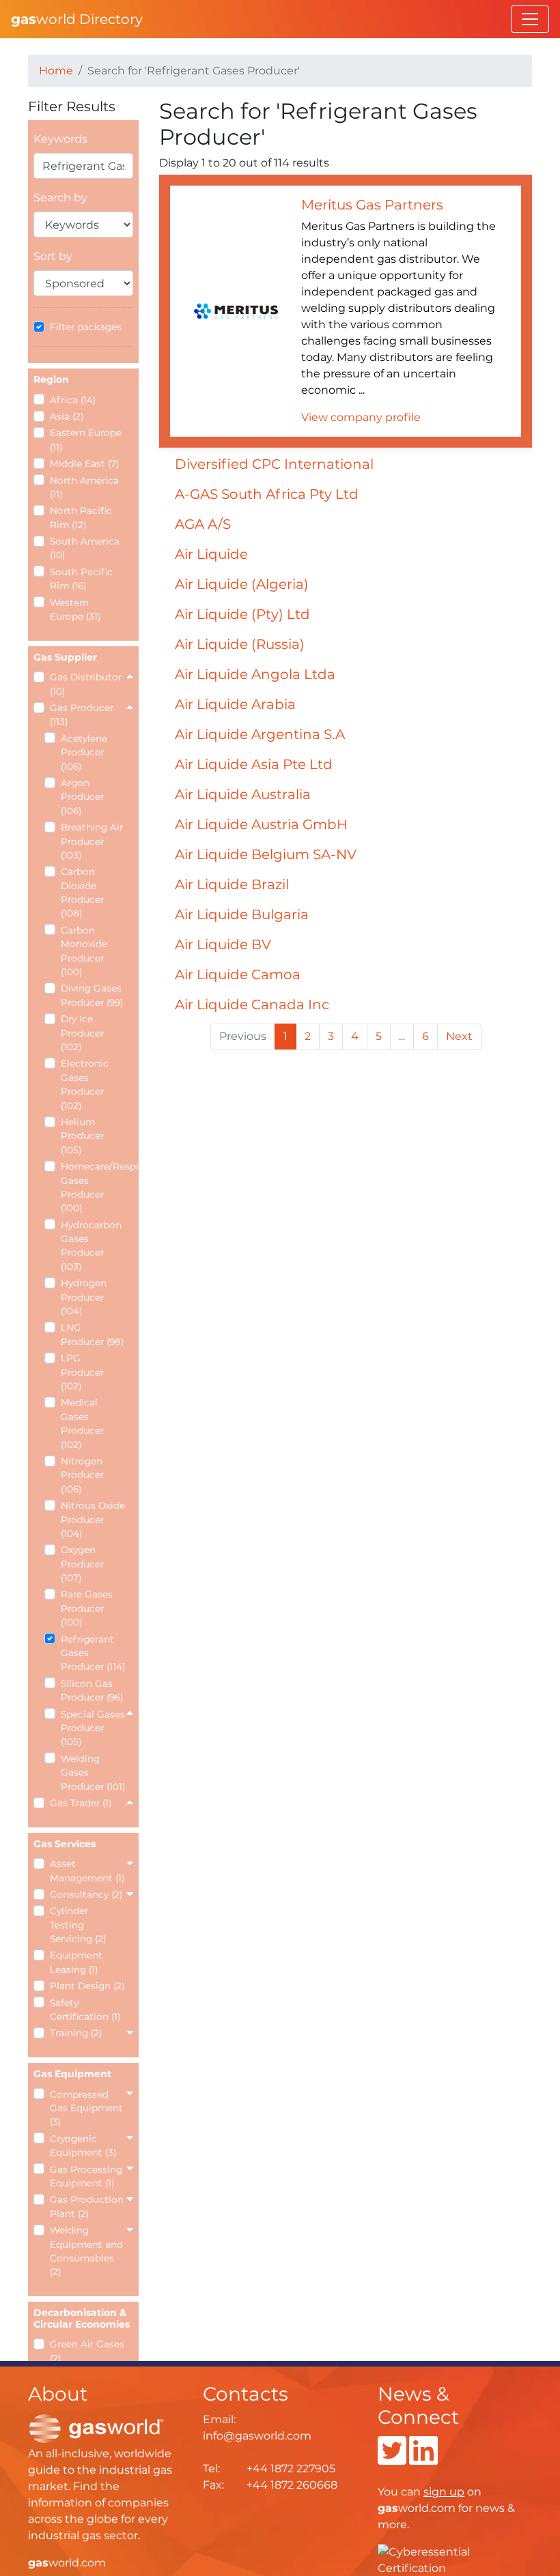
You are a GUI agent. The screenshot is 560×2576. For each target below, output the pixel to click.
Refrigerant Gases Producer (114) (93, 1653)
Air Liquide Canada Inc (252, 1004)
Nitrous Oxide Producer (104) (93, 1519)
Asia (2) (67, 416)
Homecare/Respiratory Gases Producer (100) (93, 1187)
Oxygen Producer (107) (82, 1564)
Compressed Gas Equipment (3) (86, 2108)
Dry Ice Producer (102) (82, 1033)
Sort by (53, 256)
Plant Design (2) (87, 1986)
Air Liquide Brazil (232, 884)
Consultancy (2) (86, 1894)
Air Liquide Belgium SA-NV (266, 854)
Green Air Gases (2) (87, 2351)
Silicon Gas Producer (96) (92, 1690)
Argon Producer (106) (82, 797)
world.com (67, 2563)
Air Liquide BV (223, 944)
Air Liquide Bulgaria (242, 914)
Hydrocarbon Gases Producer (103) (91, 1246)
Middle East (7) (84, 463)
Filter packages (86, 327)
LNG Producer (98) (92, 1334)
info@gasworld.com (257, 2436)
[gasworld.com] (96, 2428)
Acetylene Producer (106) (84, 752)
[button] (130, 677)
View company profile (361, 417)
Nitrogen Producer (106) (82, 1475)
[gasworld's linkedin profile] (423, 2459)
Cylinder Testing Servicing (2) (78, 1925)
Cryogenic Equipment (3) (83, 2145)
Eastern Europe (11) (86, 439)
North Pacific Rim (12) (81, 517)
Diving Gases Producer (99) (92, 995)
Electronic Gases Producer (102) (85, 1084)
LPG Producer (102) (82, 1372)
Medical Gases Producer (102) (82, 1423)
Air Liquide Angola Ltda (255, 674)
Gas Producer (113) (82, 714)
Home (56, 71)
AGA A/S (203, 524)
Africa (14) (73, 400)
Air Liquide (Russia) (240, 644)
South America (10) (85, 548)
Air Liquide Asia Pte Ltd (254, 764)
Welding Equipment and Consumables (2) (86, 2251)
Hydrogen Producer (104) (84, 1297)
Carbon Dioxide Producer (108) (82, 892)
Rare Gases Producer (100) (87, 1608)
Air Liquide (211, 554)
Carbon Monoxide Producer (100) (84, 951)
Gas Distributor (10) (86, 684)
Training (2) (76, 2033)
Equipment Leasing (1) (76, 1962)
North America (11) (84, 487)
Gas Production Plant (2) (87, 2206)
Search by (60, 198)
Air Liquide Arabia (235, 704)
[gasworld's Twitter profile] (392, 2459)
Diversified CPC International (274, 464)
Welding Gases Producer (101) (93, 1772)
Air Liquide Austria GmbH (261, 824)
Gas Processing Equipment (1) (86, 2176)
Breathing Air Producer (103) (92, 841)
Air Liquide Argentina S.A (260, 734)
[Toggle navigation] (530, 19)
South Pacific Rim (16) (81, 579)
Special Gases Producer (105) (93, 1728)
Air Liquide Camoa (238, 974)
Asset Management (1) (87, 1870)
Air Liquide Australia (243, 794)
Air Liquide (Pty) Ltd (242, 614)
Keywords (60, 139)
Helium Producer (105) (82, 1136)
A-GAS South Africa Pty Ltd (267, 494)
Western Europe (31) (75, 609)
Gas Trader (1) (81, 1803)
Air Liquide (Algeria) (242, 584)
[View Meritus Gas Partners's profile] (236, 310)
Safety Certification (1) (85, 2010)
